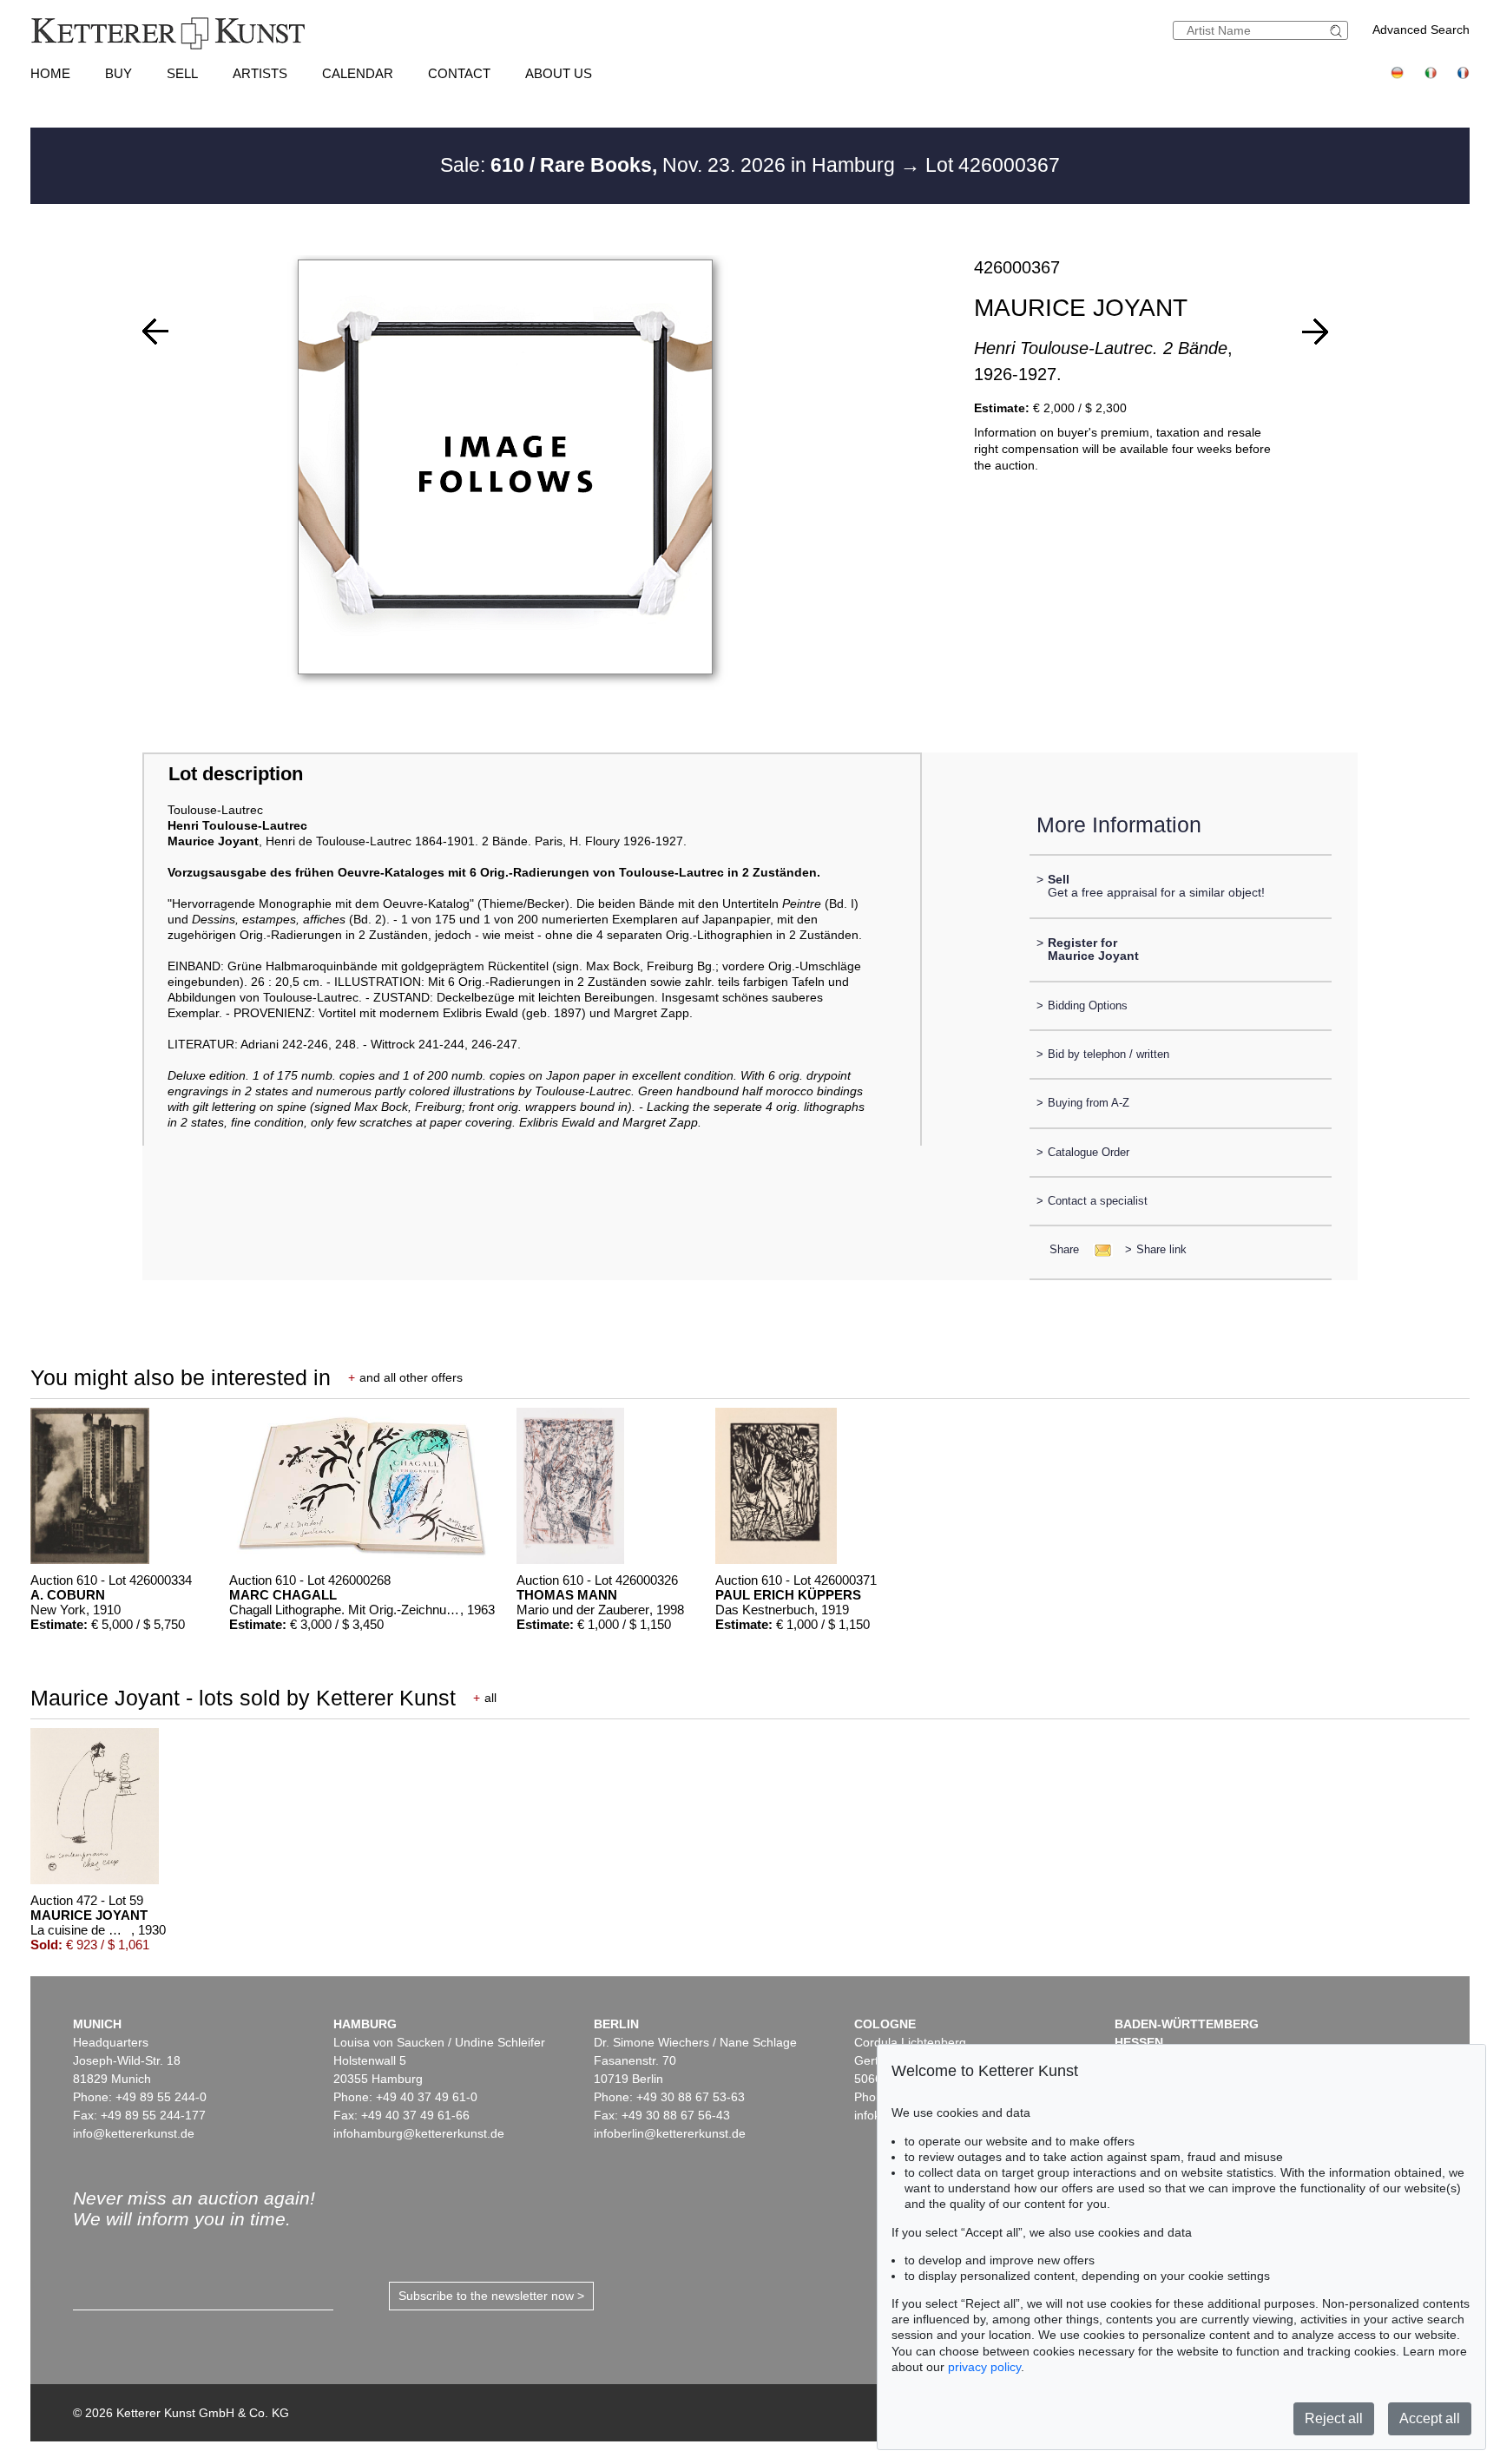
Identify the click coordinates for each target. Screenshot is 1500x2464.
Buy (118, 73)
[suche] (1339, 31)
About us (559, 73)
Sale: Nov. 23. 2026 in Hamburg (670, 165)
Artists (260, 73)
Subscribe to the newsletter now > (491, 2296)
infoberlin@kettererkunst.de (670, 2133)
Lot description (236, 774)
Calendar (358, 73)
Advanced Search (1421, 30)
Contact (459, 73)
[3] (1315, 332)
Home (50, 73)
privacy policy (984, 2367)
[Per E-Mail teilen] (1098, 1249)
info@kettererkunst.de (134, 2133)
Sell (182, 73)
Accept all (1430, 2418)
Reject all (1334, 2418)
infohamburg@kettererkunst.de (419, 2133)
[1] (155, 332)
